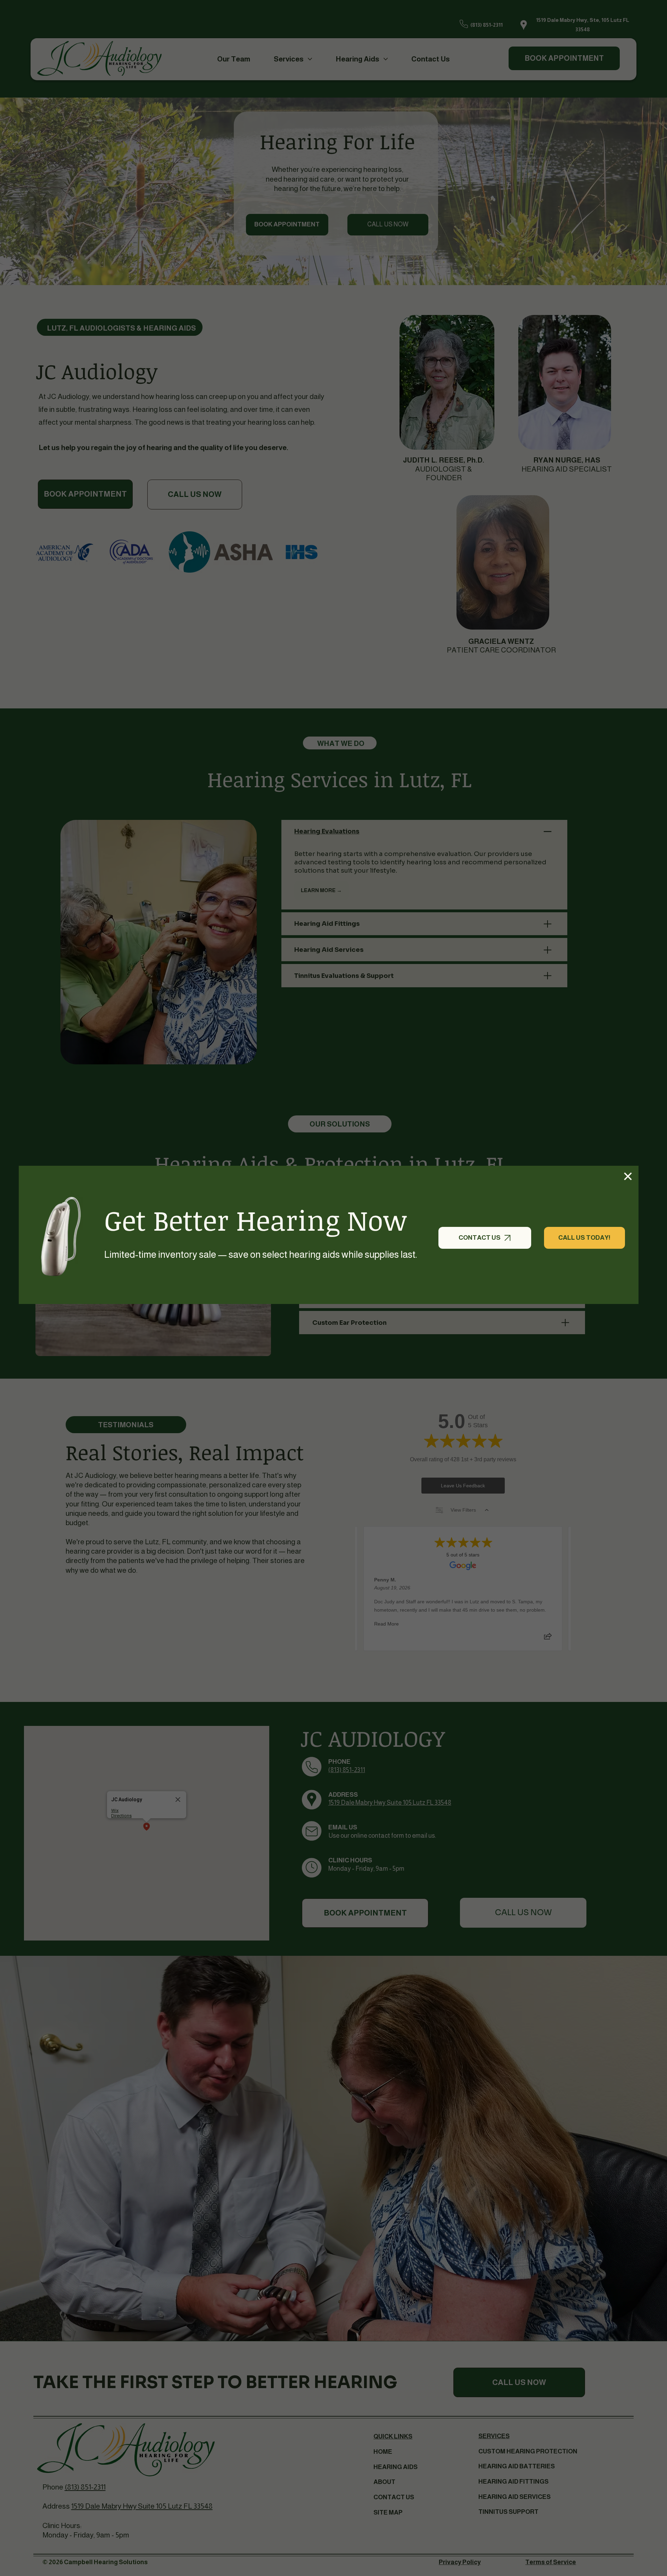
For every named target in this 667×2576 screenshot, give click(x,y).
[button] (628, 1176)
